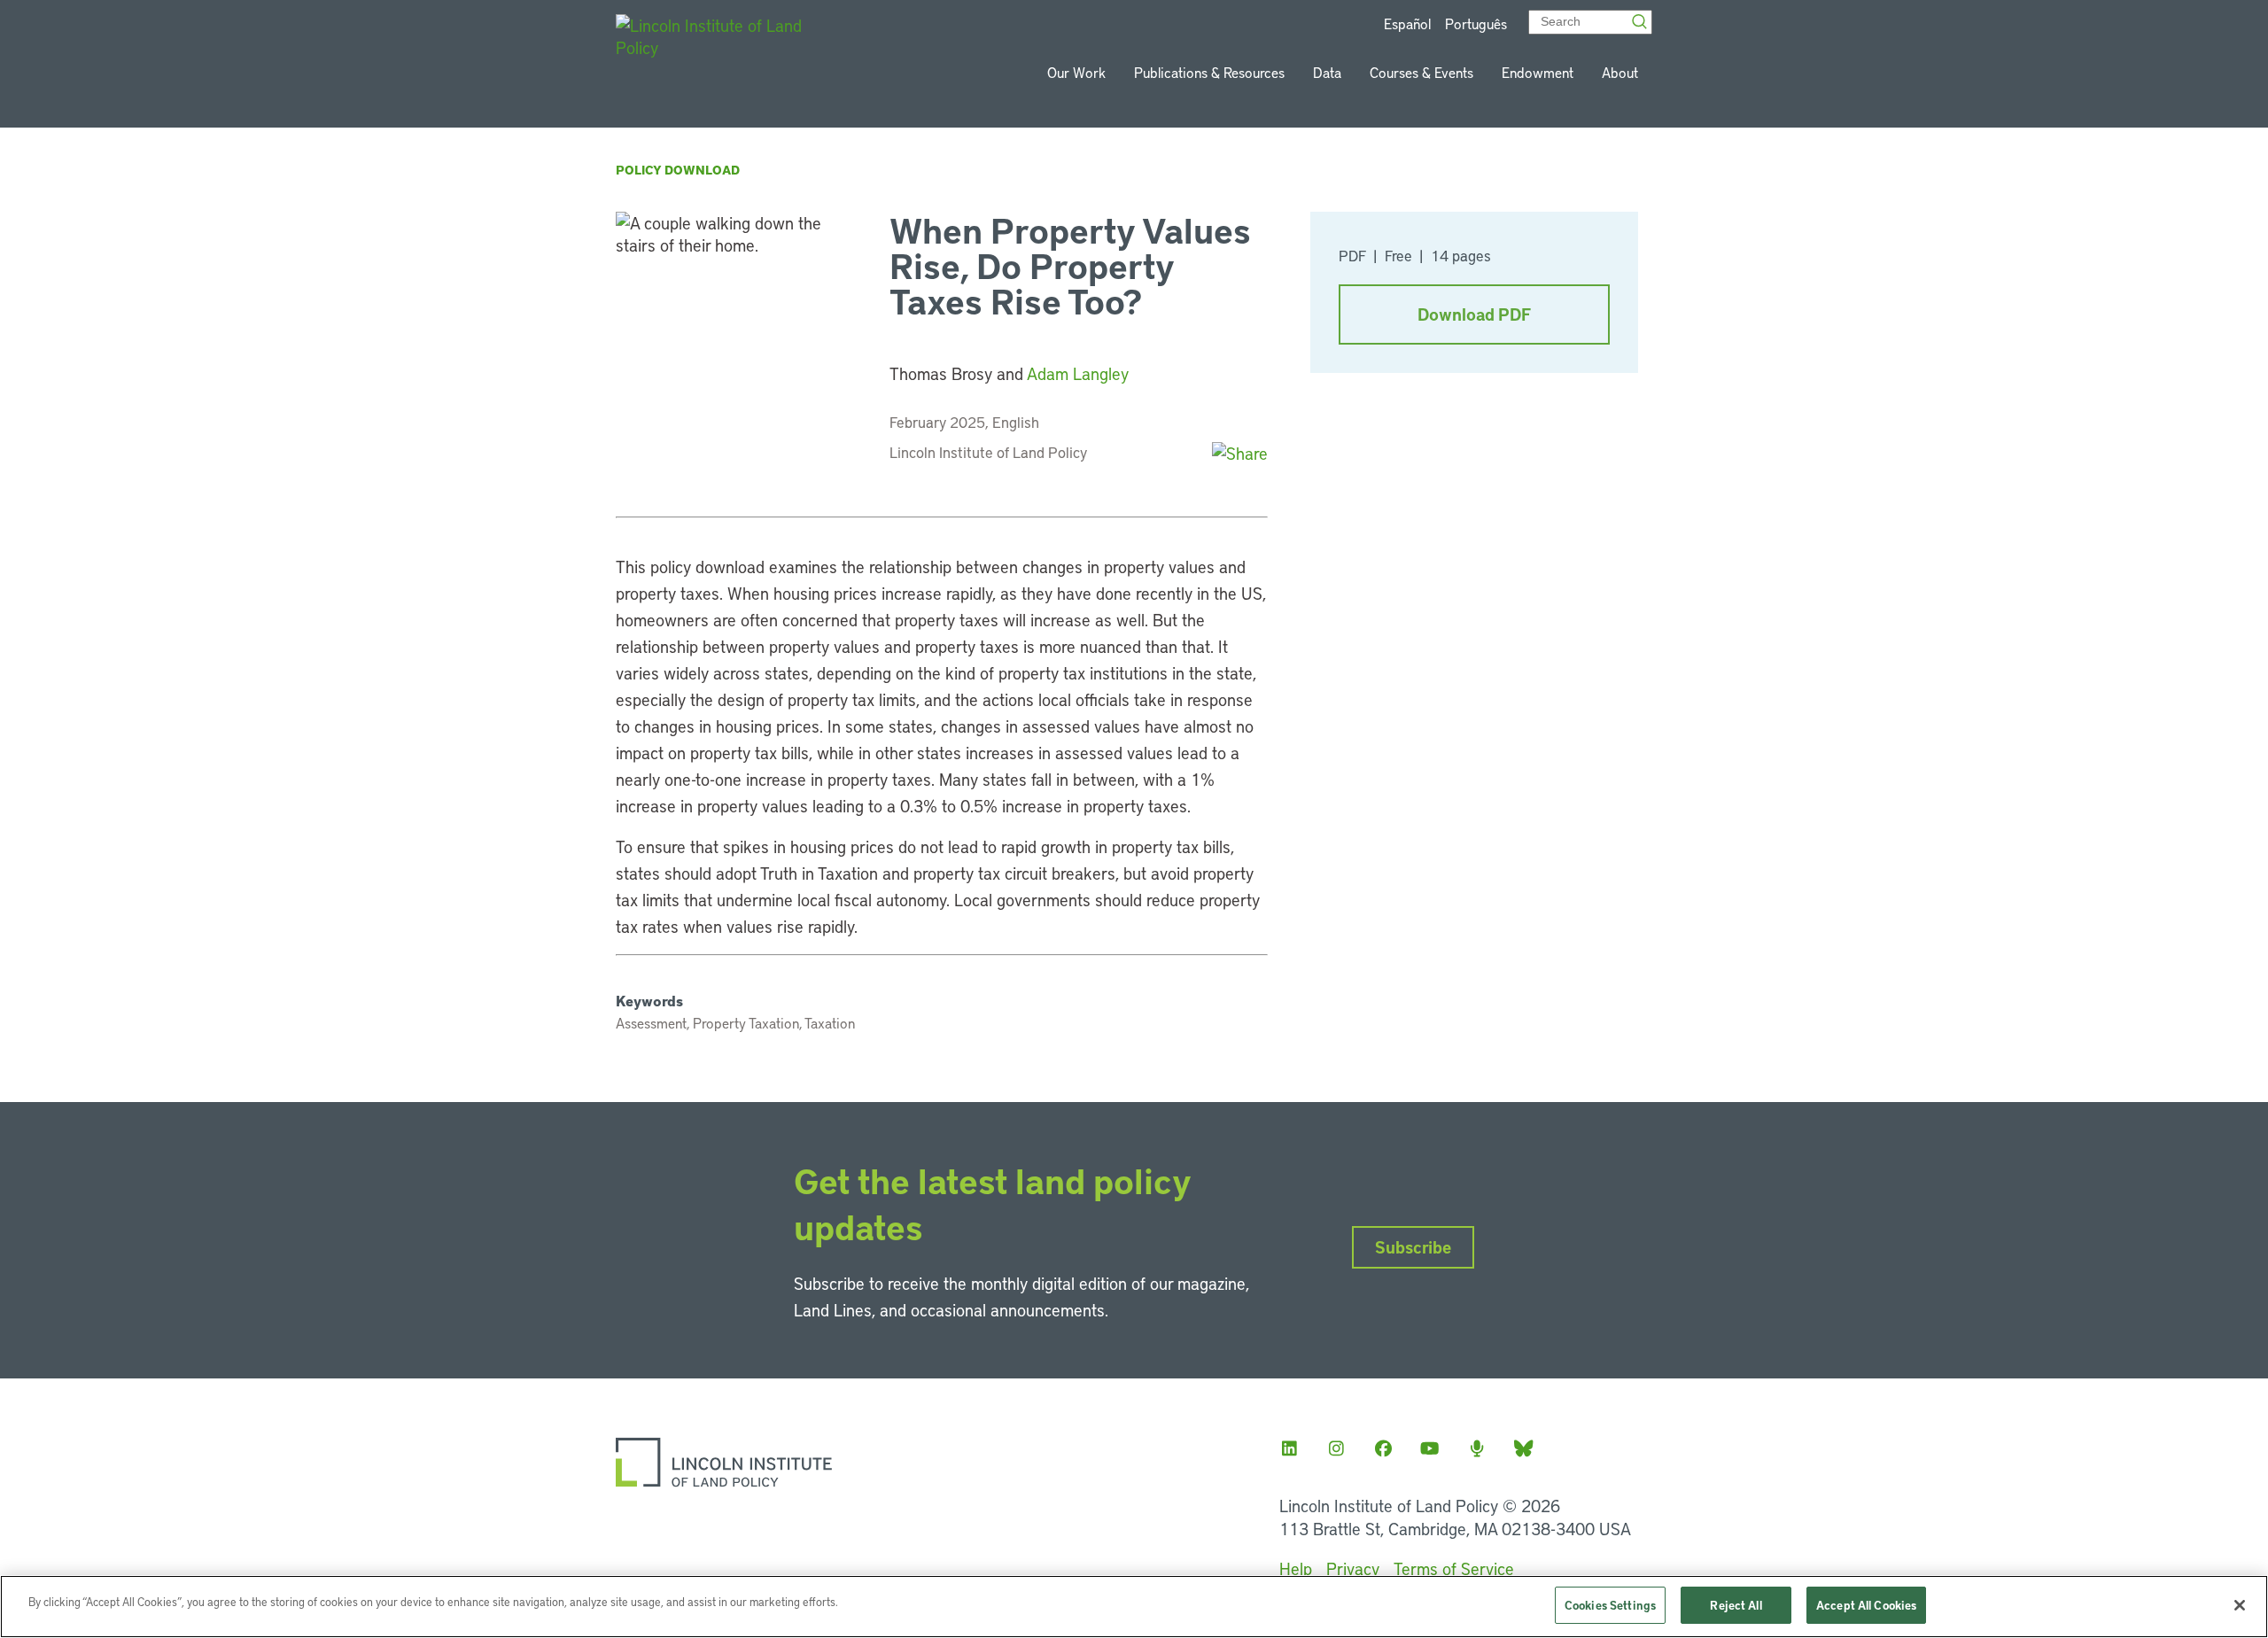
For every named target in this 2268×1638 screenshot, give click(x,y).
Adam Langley (1078, 373)
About (1620, 72)
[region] (1134, 1607)
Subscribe (1413, 1247)
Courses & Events (1421, 72)
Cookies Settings (1610, 1605)
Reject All (1736, 1605)
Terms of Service (1454, 1568)
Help (1296, 1568)
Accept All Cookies (1866, 1605)
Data (1327, 72)
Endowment (1538, 72)
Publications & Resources (1209, 72)
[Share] (1240, 453)
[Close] (2240, 1605)
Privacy (1353, 1568)
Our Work (1076, 72)
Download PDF (1474, 314)
